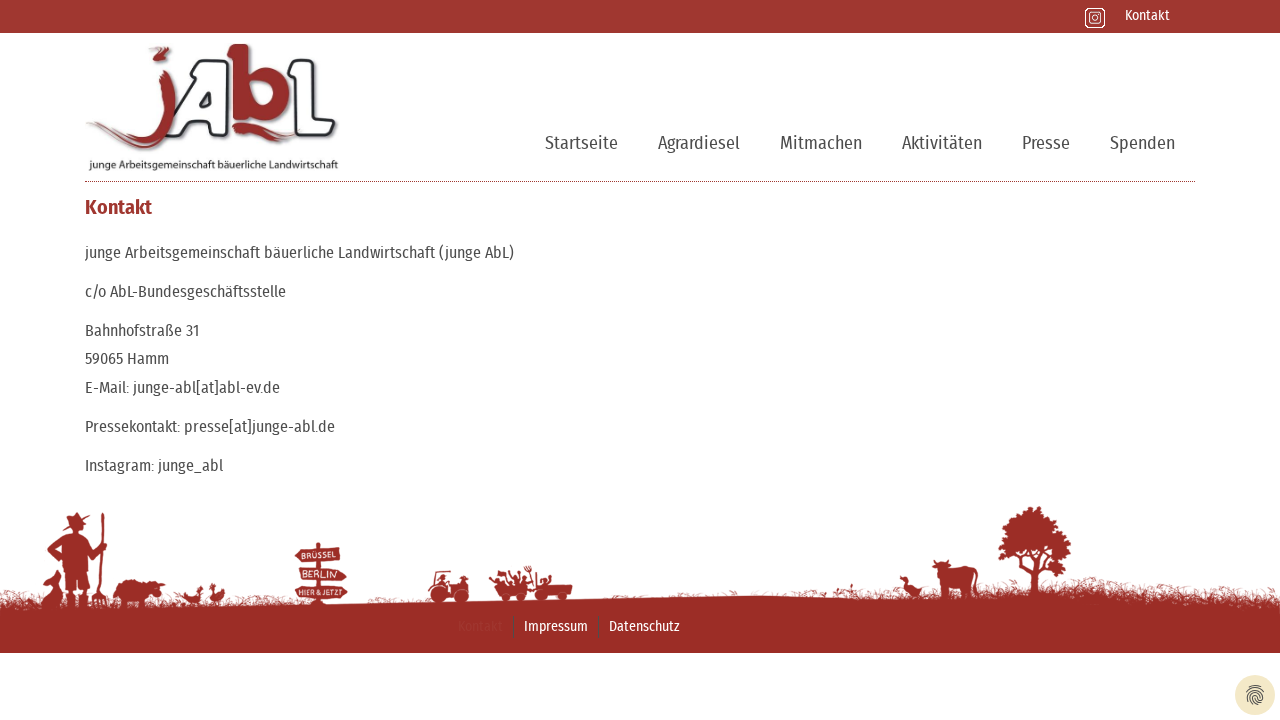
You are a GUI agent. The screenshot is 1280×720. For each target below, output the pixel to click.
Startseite (581, 144)
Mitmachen (821, 144)
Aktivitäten (942, 144)
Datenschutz (644, 627)
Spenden (1142, 144)
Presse (1046, 144)
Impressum (556, 627)
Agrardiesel (699, 144)
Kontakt (1147, 16)
